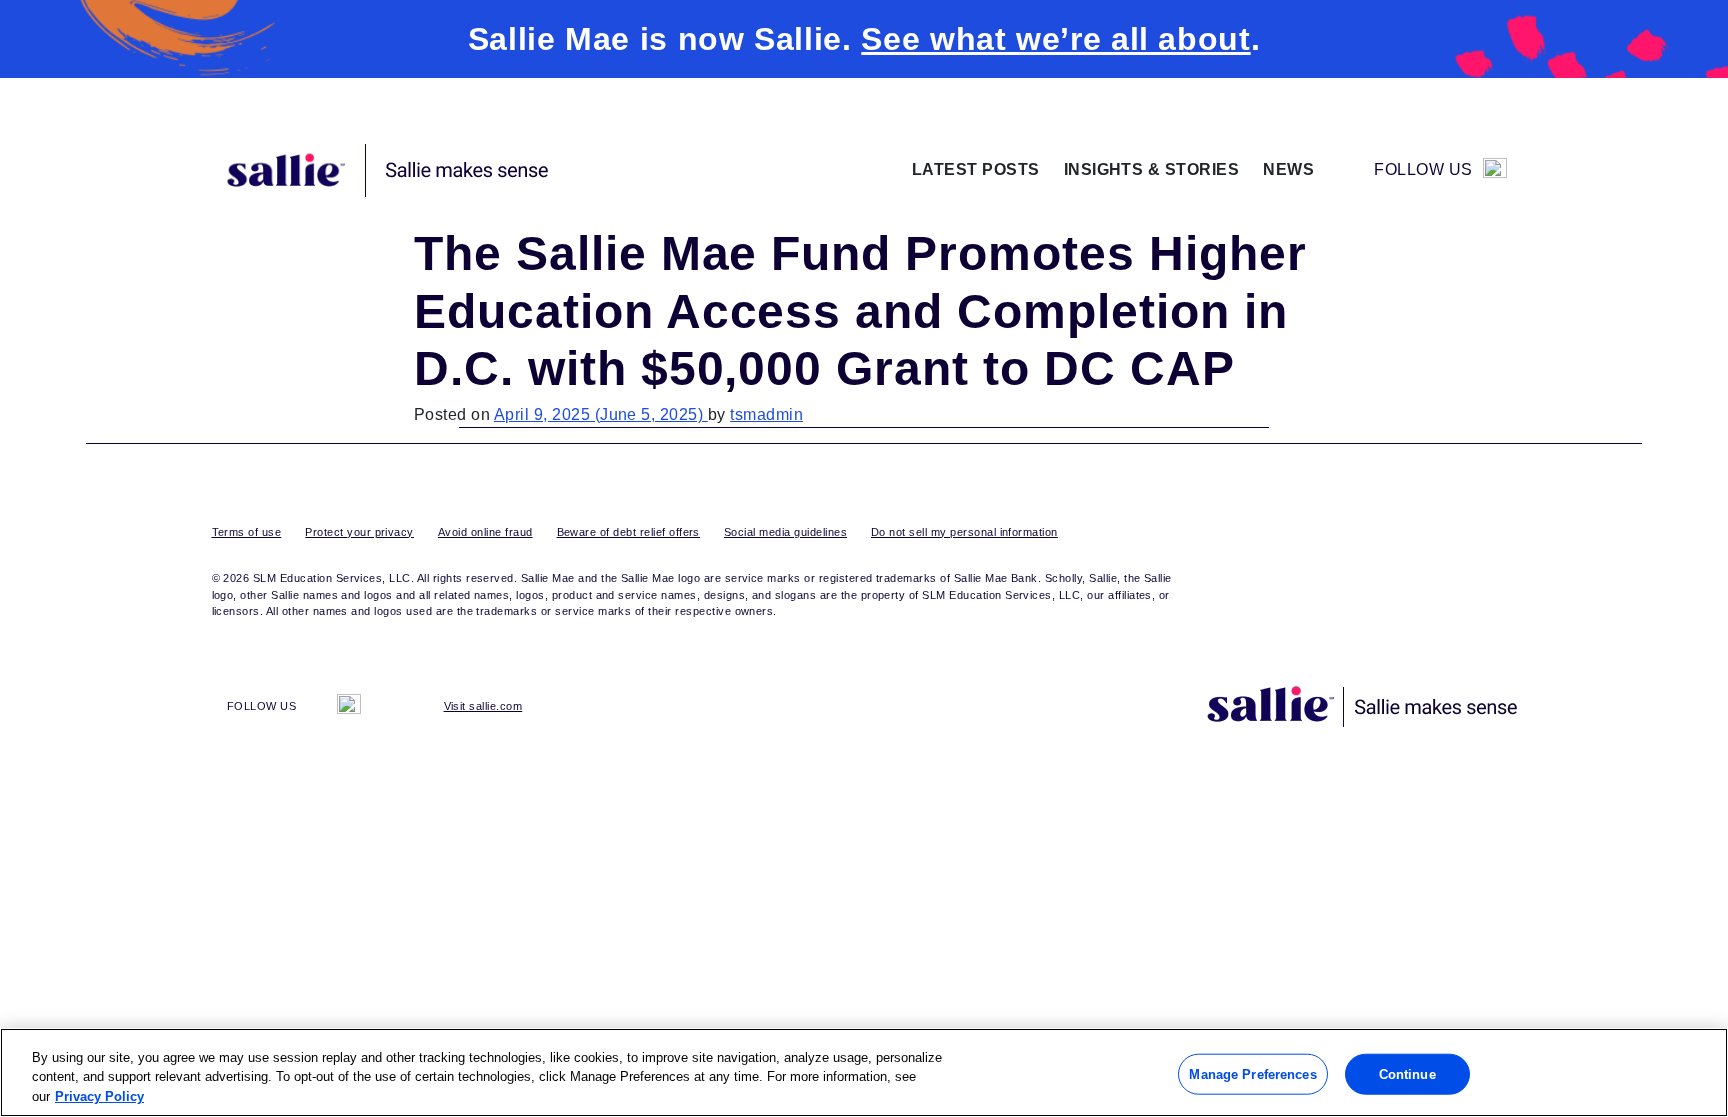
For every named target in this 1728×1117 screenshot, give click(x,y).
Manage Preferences (1252, 1073)
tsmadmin (766, 414)
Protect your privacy (359, 532)
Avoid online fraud (485, 532)
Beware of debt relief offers (628, 532)
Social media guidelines (785, 532)
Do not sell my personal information (964, 532)
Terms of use (247, 532)
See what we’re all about (1055, 39)
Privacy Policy (99, 1096)
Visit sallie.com (483, 706)
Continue (1407, 1073)
